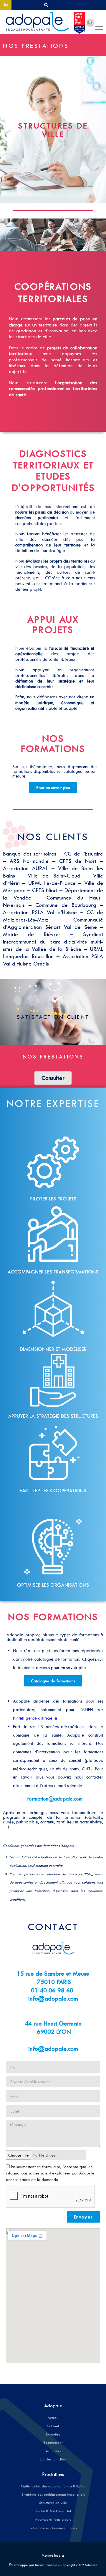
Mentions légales (53, 2555)
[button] (46, 5)
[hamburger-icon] (99, 28)
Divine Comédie (46, 2565)
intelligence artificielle (36, 1718)
